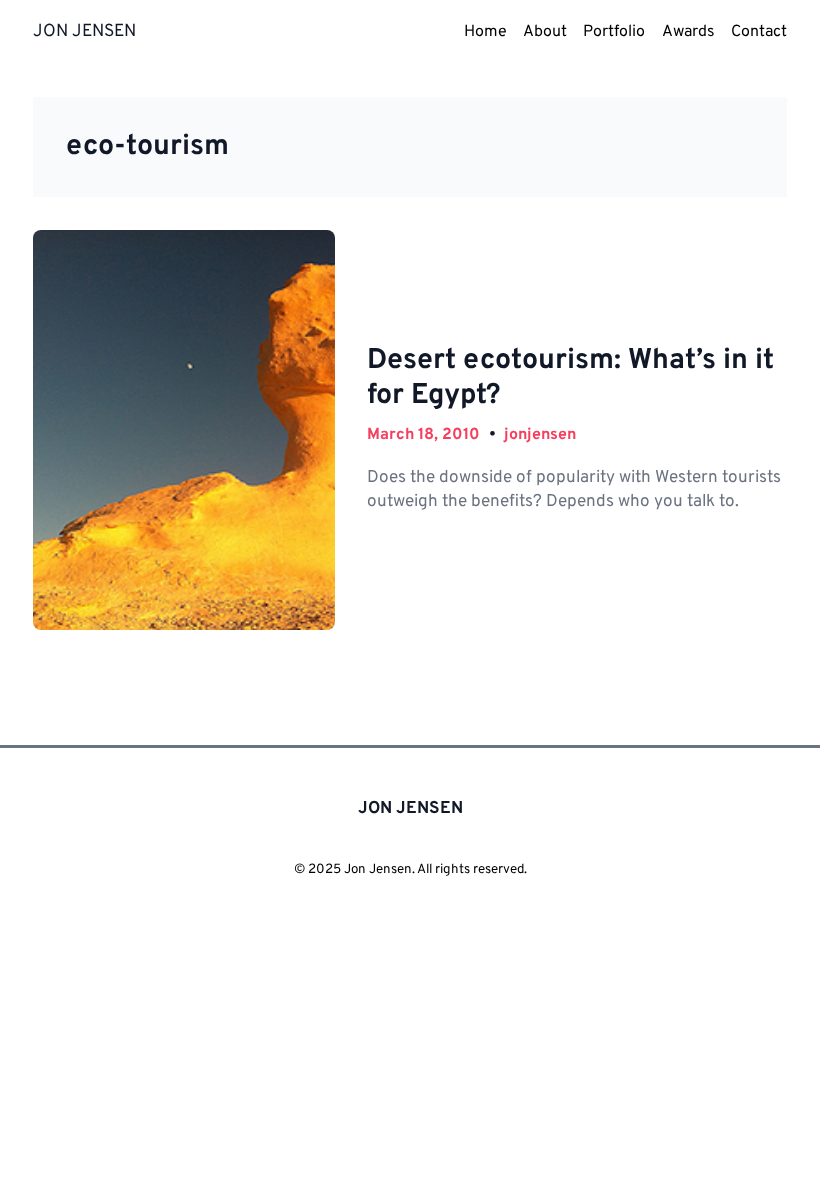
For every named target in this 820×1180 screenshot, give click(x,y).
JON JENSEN (84, 32)
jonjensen (540, 435)
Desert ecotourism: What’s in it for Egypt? (570, 378)
